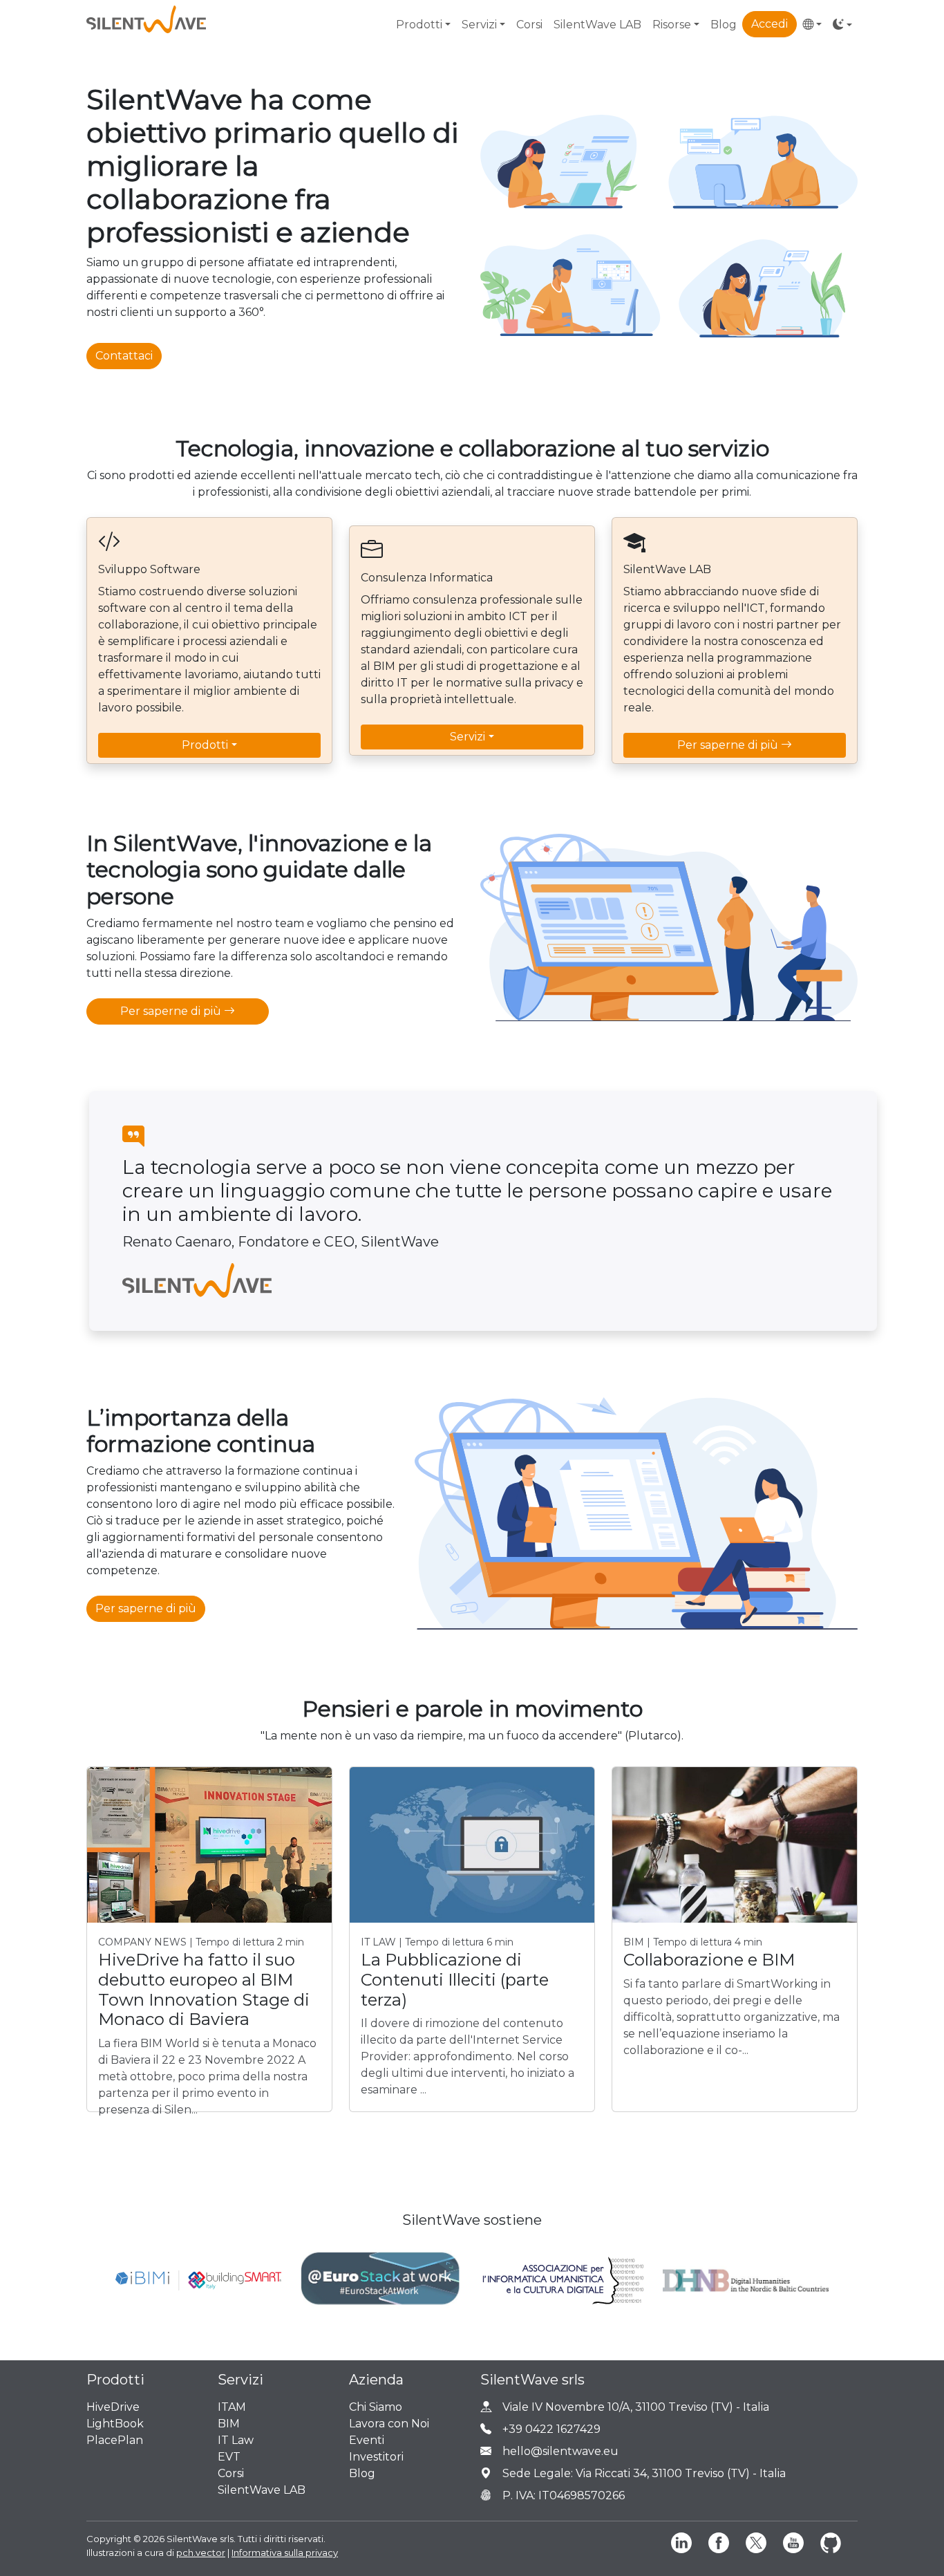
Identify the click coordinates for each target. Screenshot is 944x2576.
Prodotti (205, 745)
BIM (229, 2424)
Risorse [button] (672, 25)
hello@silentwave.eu (560, 2451)
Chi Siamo (376, 2407)
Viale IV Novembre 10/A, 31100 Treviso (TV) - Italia (636, 2407)
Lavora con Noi (389, 2424)
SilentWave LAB (597, 25)
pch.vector (201, 2552)
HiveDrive (113, 2407)
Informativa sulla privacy (285, 2552)
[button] (812, 25)
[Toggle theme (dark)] (842, 25)
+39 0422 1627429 (551, 2429)
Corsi (529, 25)
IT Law (236, 2440)
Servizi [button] (479, 25)
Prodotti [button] (419, 25)
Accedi (770, 24)
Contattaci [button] (124, 356)
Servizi (468, 737)
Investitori (376, 2457)
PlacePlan (115, 2440)
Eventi (367, 2440)
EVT (229, 2457)
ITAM (232, 2407)
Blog (724, 25)
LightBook (115, 2424)
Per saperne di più (729, 745)
